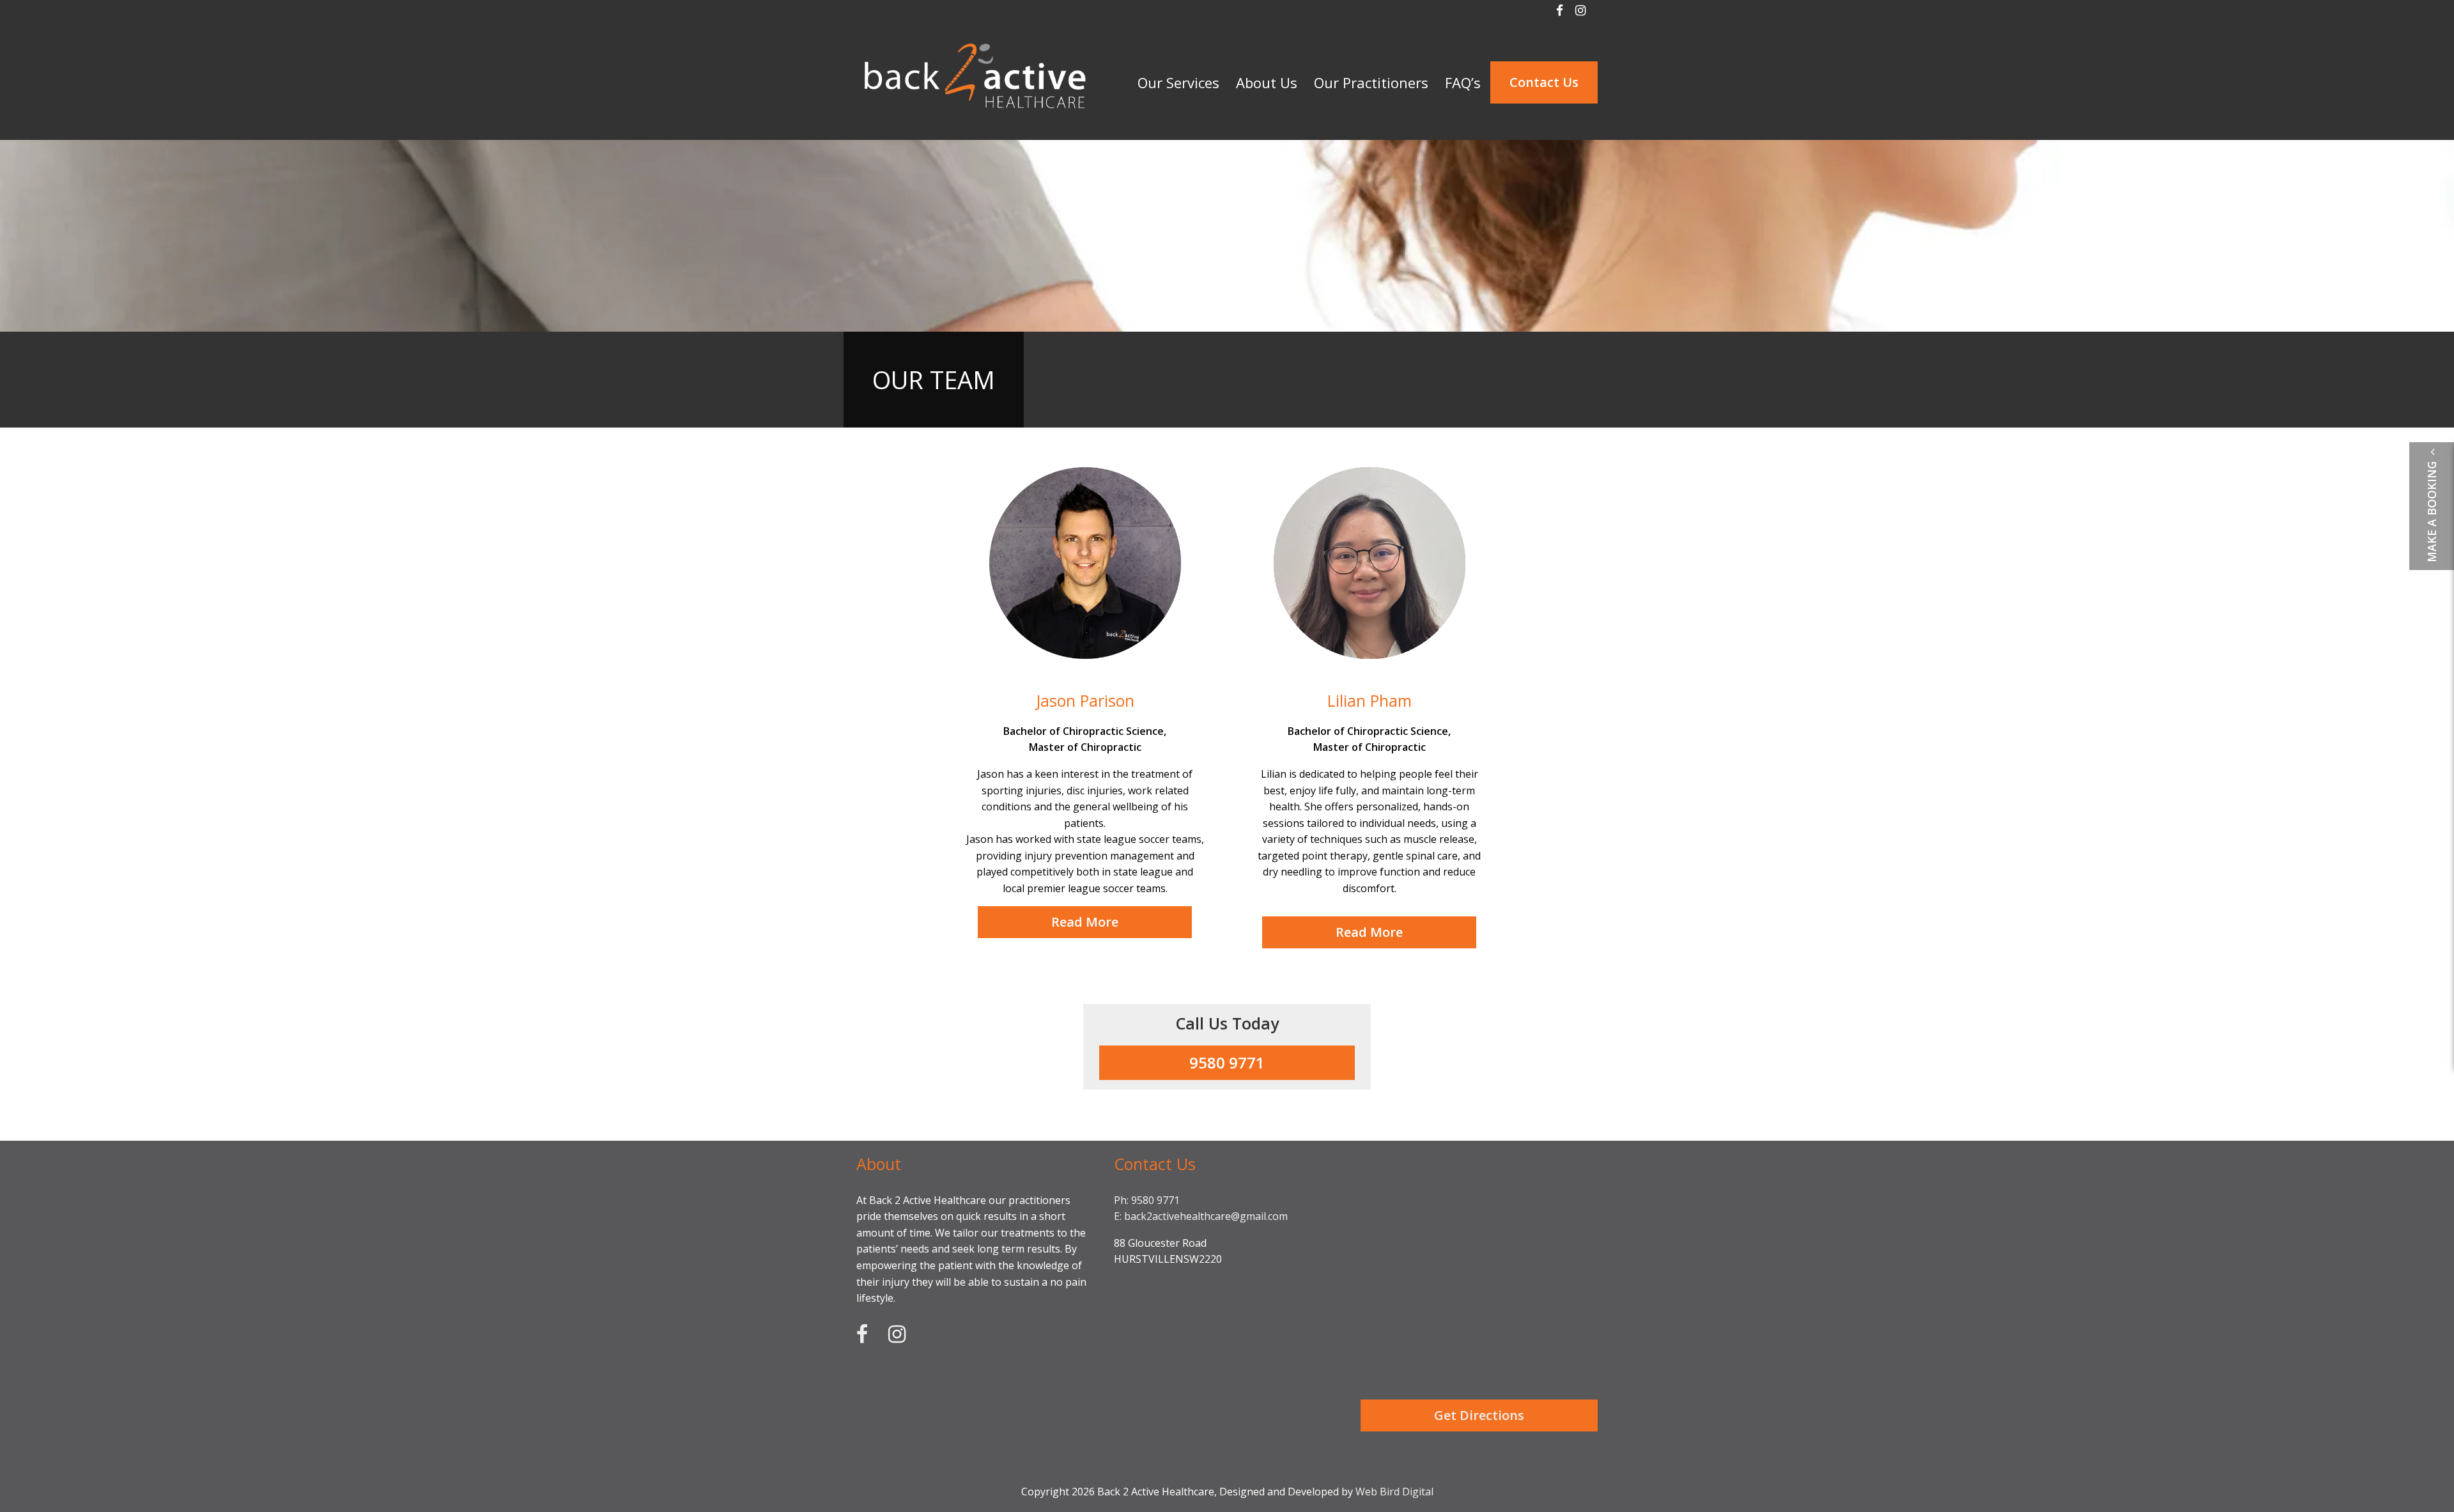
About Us (1267, 82)
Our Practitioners (1371, 82)
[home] (975, 121)
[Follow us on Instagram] (1580, 10)
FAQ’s (1463, 82)
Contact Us (1544, 82)
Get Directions (1479, 1415)
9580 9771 (1227, 1062)
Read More (1085, 922)
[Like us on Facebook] (1560, 10)
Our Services (1178, 82)
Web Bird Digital (1394, 1492)
